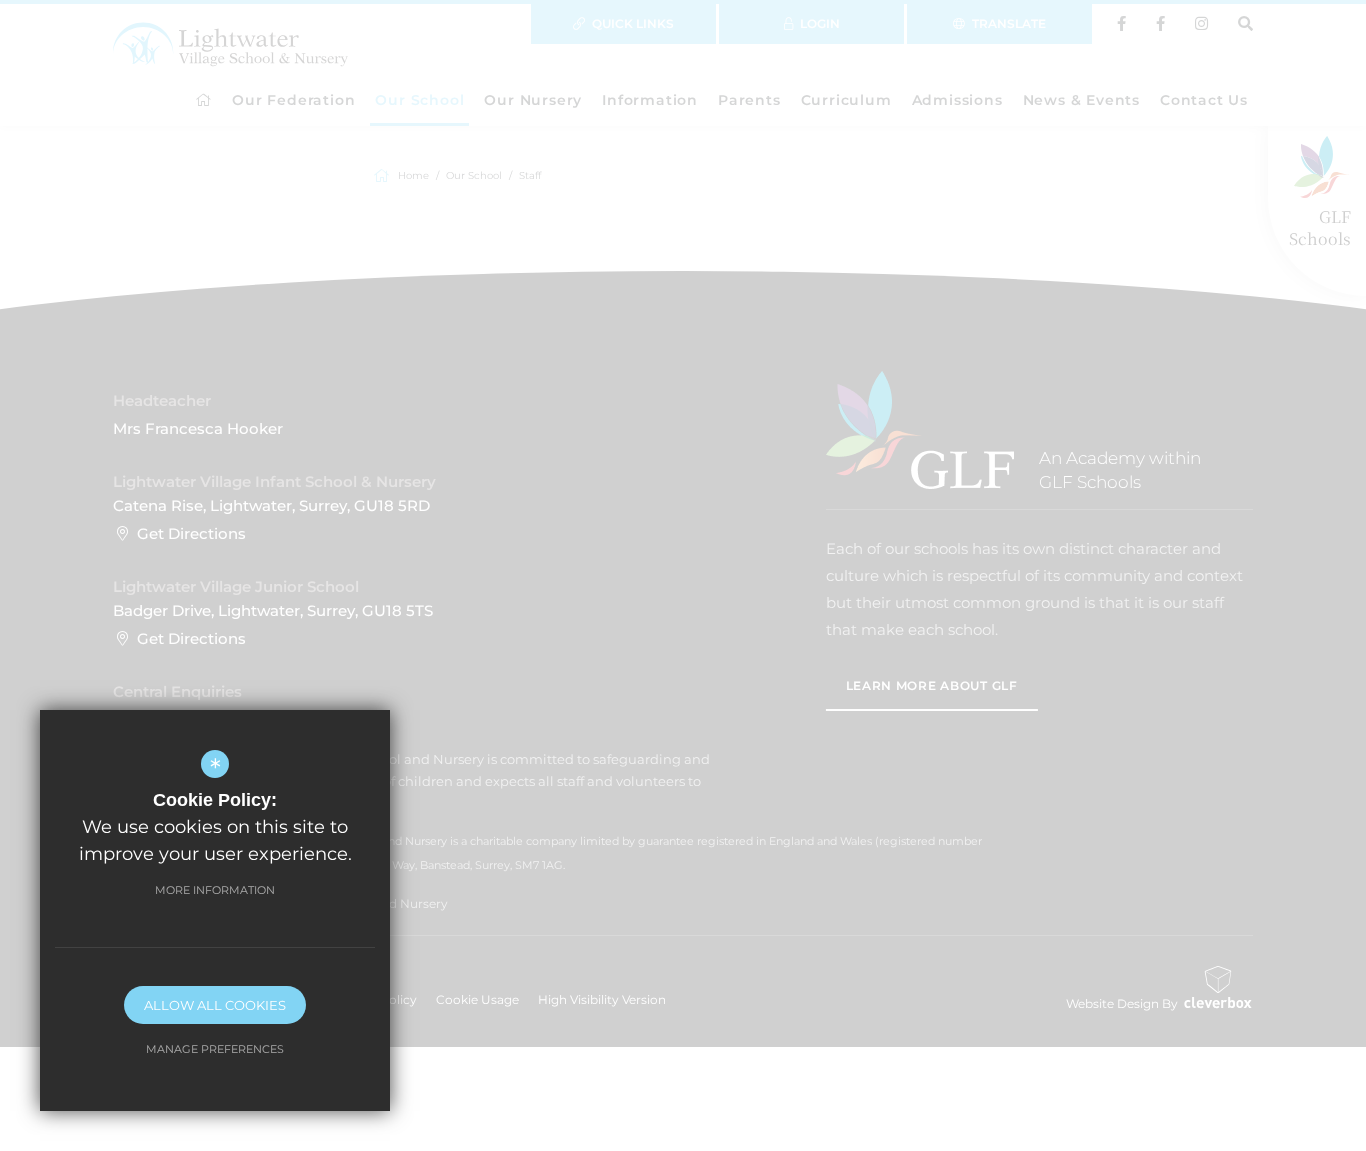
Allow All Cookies (215, 1005)
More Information (215, 890)
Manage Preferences (215, 1049)
